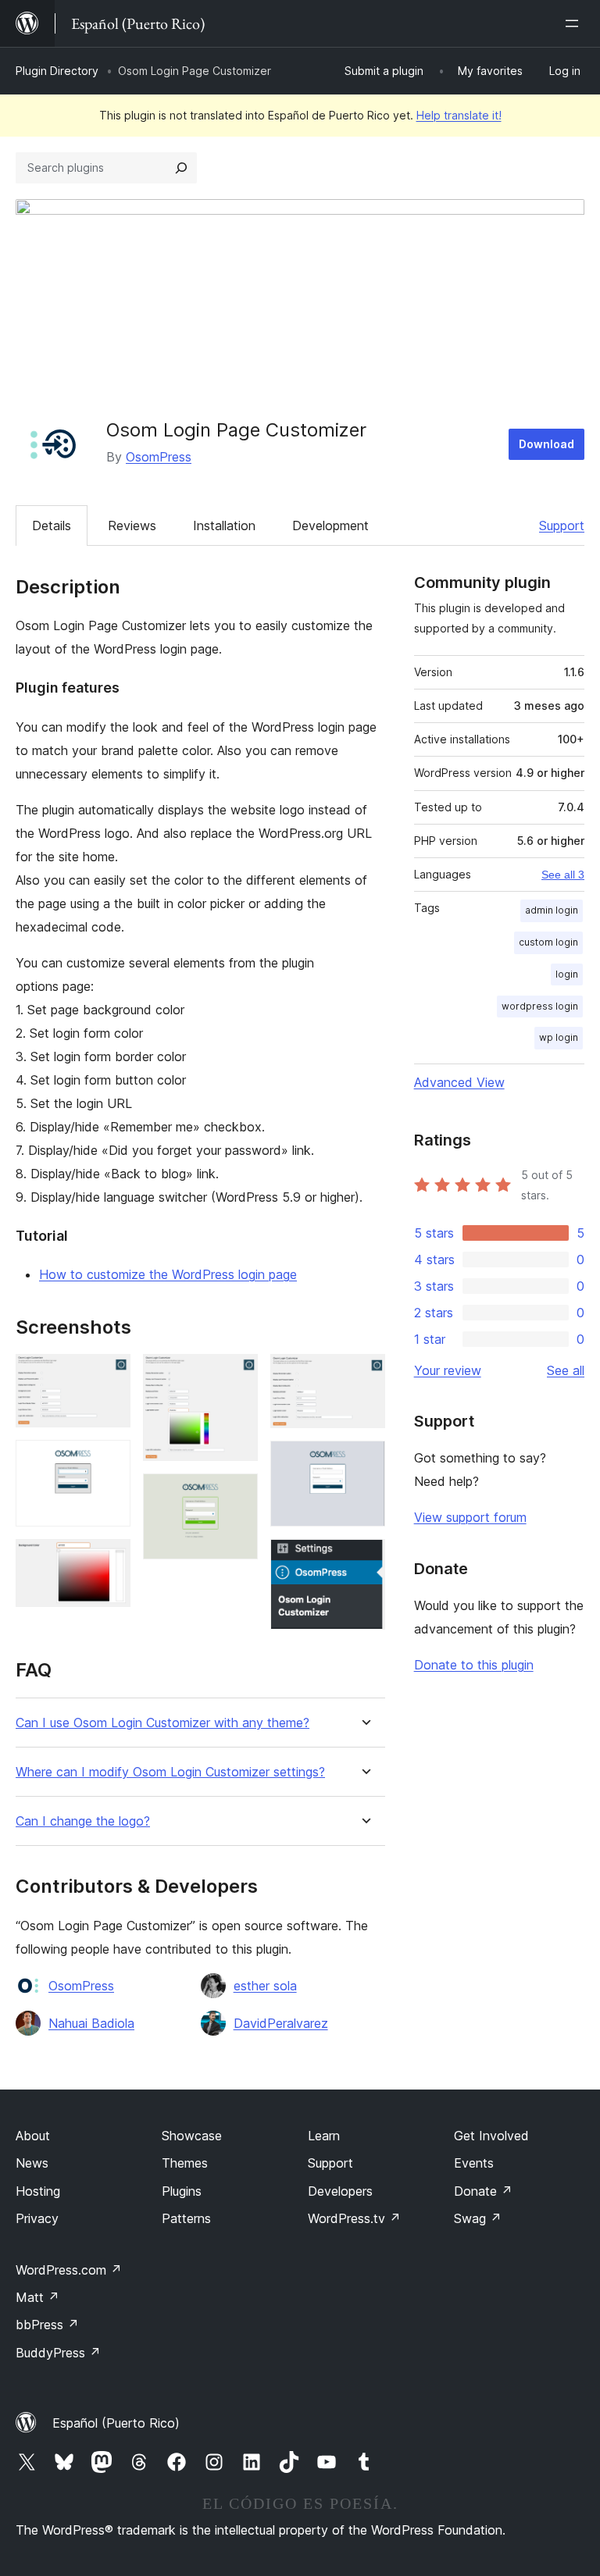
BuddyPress (58, 2353)
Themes (185, 2163)
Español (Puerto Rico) (116, 2423)
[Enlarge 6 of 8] (364, 1375)
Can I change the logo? (83, 1821)
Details (52, 526)
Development (330, 526)
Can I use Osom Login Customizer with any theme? (162, 1723)
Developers (340, 2191)
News (32, 2163)
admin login (552, 910)
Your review (448, 1370)
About (33, 2136)
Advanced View (459, 1082)
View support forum (470, 1517)
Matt (37, 2297)
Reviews (132, 526)
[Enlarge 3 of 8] (109, 1560)
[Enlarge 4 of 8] (237, 1375)
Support (562, 526)
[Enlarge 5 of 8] (237, 1495)
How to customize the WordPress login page (168, 1274)
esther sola (265, 1986)
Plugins (182, 2191)
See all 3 (563, 875)
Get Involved (491, 2136)
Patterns (186, 2218)
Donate (483, 2191)
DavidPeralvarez (281, 2023)
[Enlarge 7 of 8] (364, 1462)
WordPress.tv (354, 2218)
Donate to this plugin (474, 1665)
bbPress (47, 2325)
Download (546, 444)
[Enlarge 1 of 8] (109, 1375)
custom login (548, 942)
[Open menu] (575, 23)
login (567, 974)
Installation (224, 526)
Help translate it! (459, 115)
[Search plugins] (181, 168)
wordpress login (540, 1006)
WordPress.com (69, 2270)
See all (566, 1370)
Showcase (192, 2136)
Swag (478, 2218)
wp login (559, 1037)
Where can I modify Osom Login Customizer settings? (170, 1772)
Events (474, 2163)
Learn (324, 2136)
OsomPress (159, 457)
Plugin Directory (57, 71)
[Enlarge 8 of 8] (364, 1560)
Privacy (37, 2218)
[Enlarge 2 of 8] (109, 1461)
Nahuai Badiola (91, 2023)
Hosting (38, 2191)
